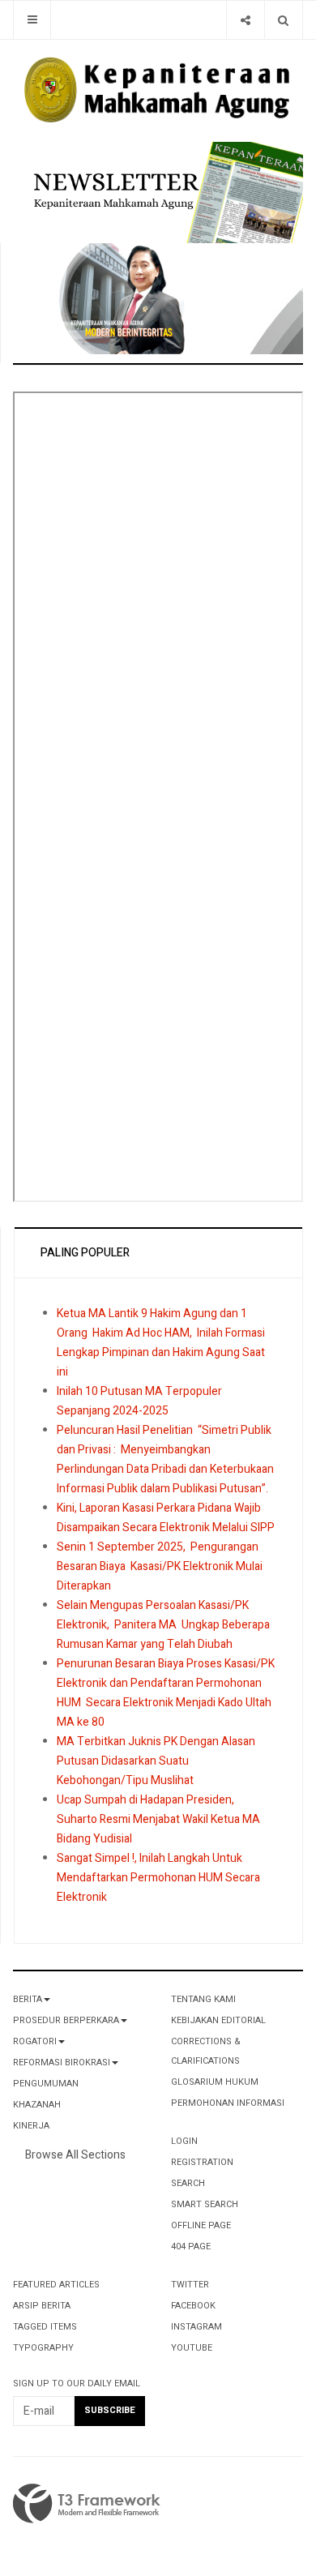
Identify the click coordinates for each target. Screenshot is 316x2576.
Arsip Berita (42, 2306)
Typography (43, 2348)
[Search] (283, 20)
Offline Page (201, 2225)
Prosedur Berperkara (66, 2020)
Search (188, 2183)
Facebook (193, 2306)
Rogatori (35, 2041)
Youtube (192, 2348)
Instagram (196, 2327)
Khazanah (37, 2105)
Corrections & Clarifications (206, 2051)
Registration (202, 2162)
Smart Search (205, 2204)
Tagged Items (45, 2327)
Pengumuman (46, 2084)
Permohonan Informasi (228, 2103)
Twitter (190, 2285)
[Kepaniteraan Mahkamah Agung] (158, 91)
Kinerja (31, 2126)
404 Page (191, 2247)
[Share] (245, 20)
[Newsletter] (164, 192)
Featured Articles (56, 2285)
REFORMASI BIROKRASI (62, 2063)
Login (184, 2141)
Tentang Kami (203, 1999)
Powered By (87, 2504)
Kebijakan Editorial (218, 2020)
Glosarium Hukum (215, 2082)
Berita (28, 1999)
